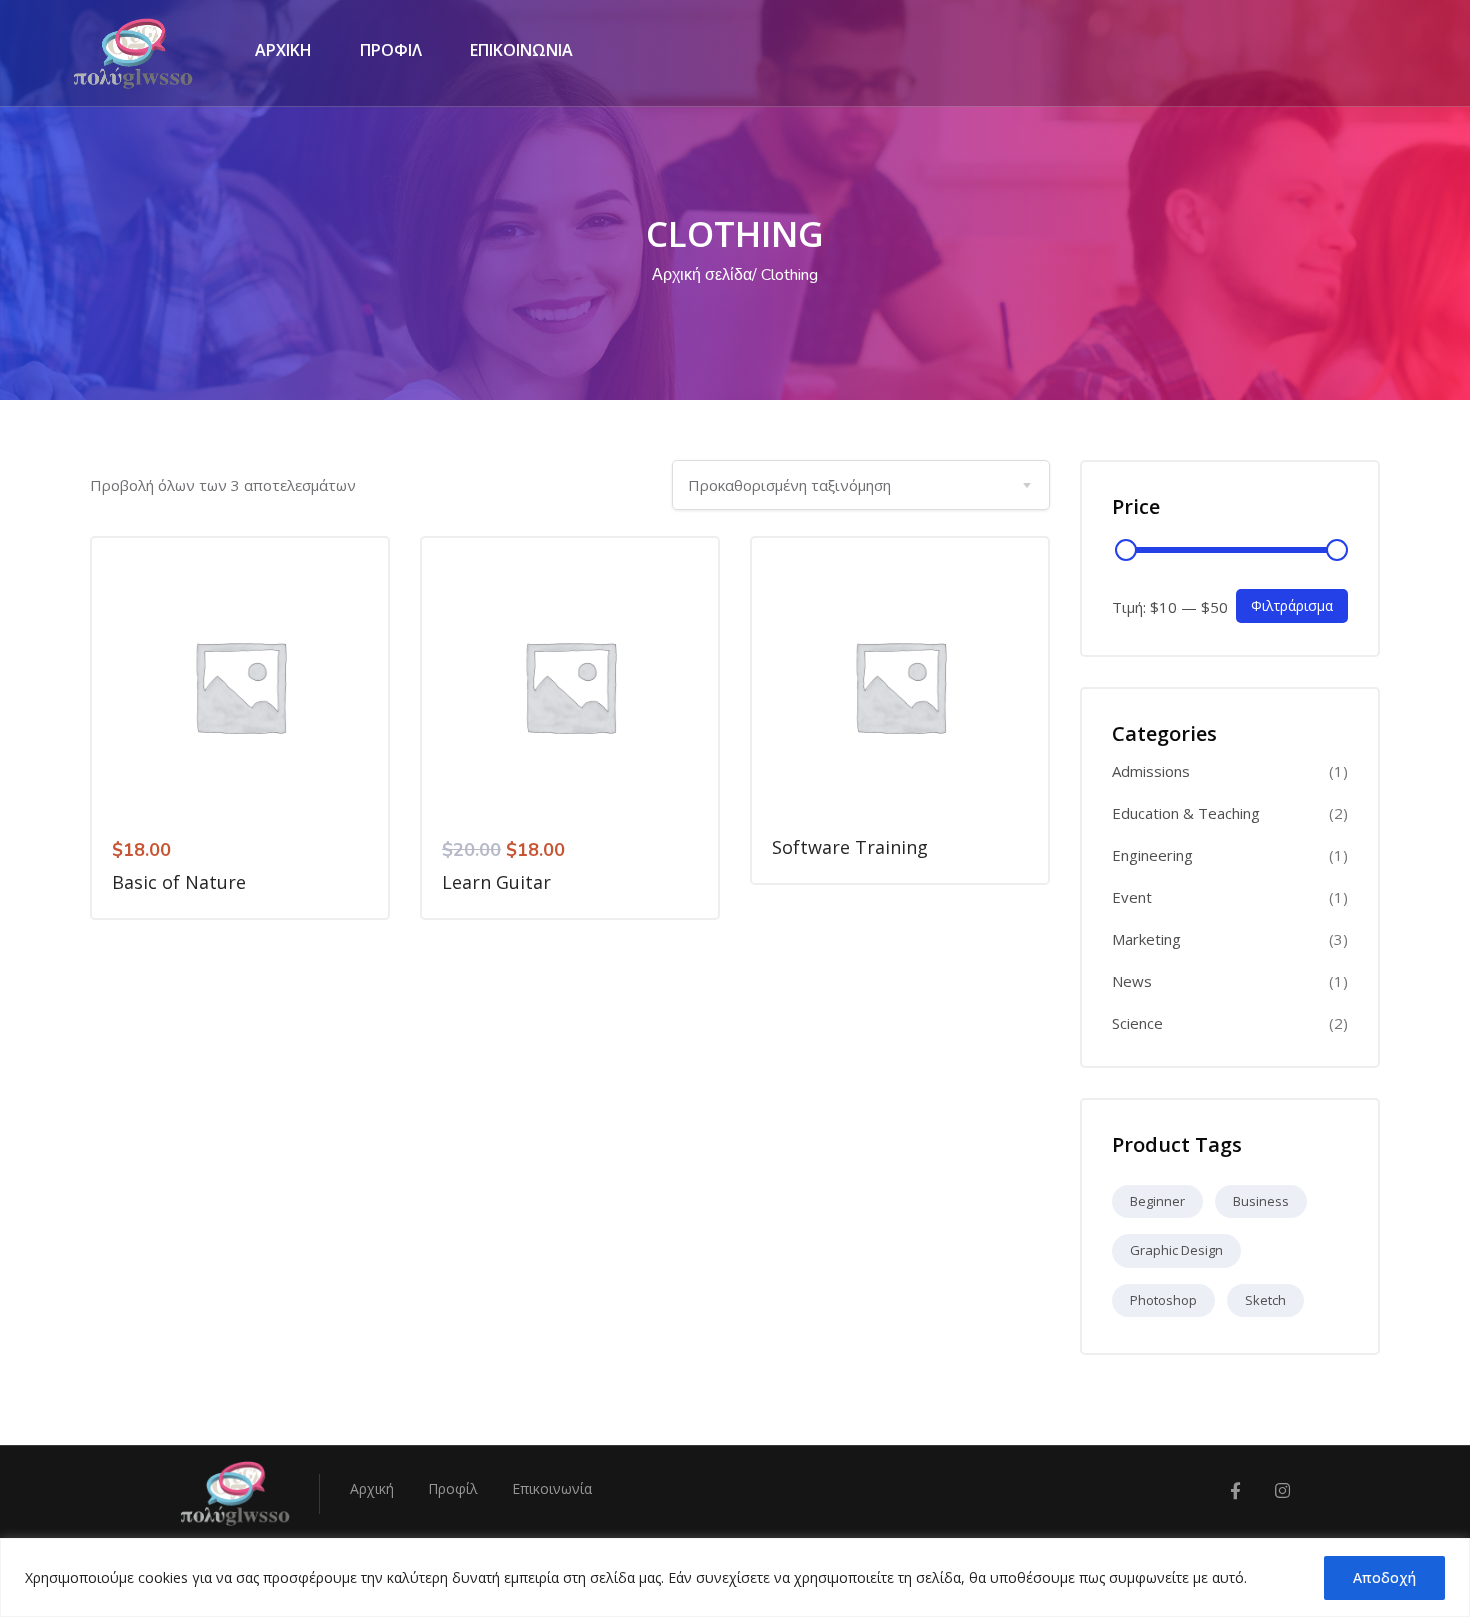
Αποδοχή (1384, 1577)
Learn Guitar (496, 882)
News (1132, 981)
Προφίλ (453, 1488)
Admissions (1151, 771)
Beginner (1157, 1201)
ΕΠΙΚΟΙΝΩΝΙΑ (521, 50)
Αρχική (372, 1488)
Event (1132, 897)
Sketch (1265, 1300)
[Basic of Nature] (240, 686)
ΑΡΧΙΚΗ (283, 50)
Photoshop (1163, 1300)
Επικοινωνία (552, 1488)
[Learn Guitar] (570, 686)
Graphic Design (1176, 1250)
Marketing (1146, 939)
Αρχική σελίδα (702, 275)
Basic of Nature (179, 882)
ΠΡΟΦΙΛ (391, 50)
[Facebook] (1235, 1491)
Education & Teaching (1186, 813)
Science (1137, 1023)
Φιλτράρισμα (1292, 605)
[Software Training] (900, 686)
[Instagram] (1282, 1491)
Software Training (850, 847)
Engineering (1152, 855)
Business (1261, 1201)
